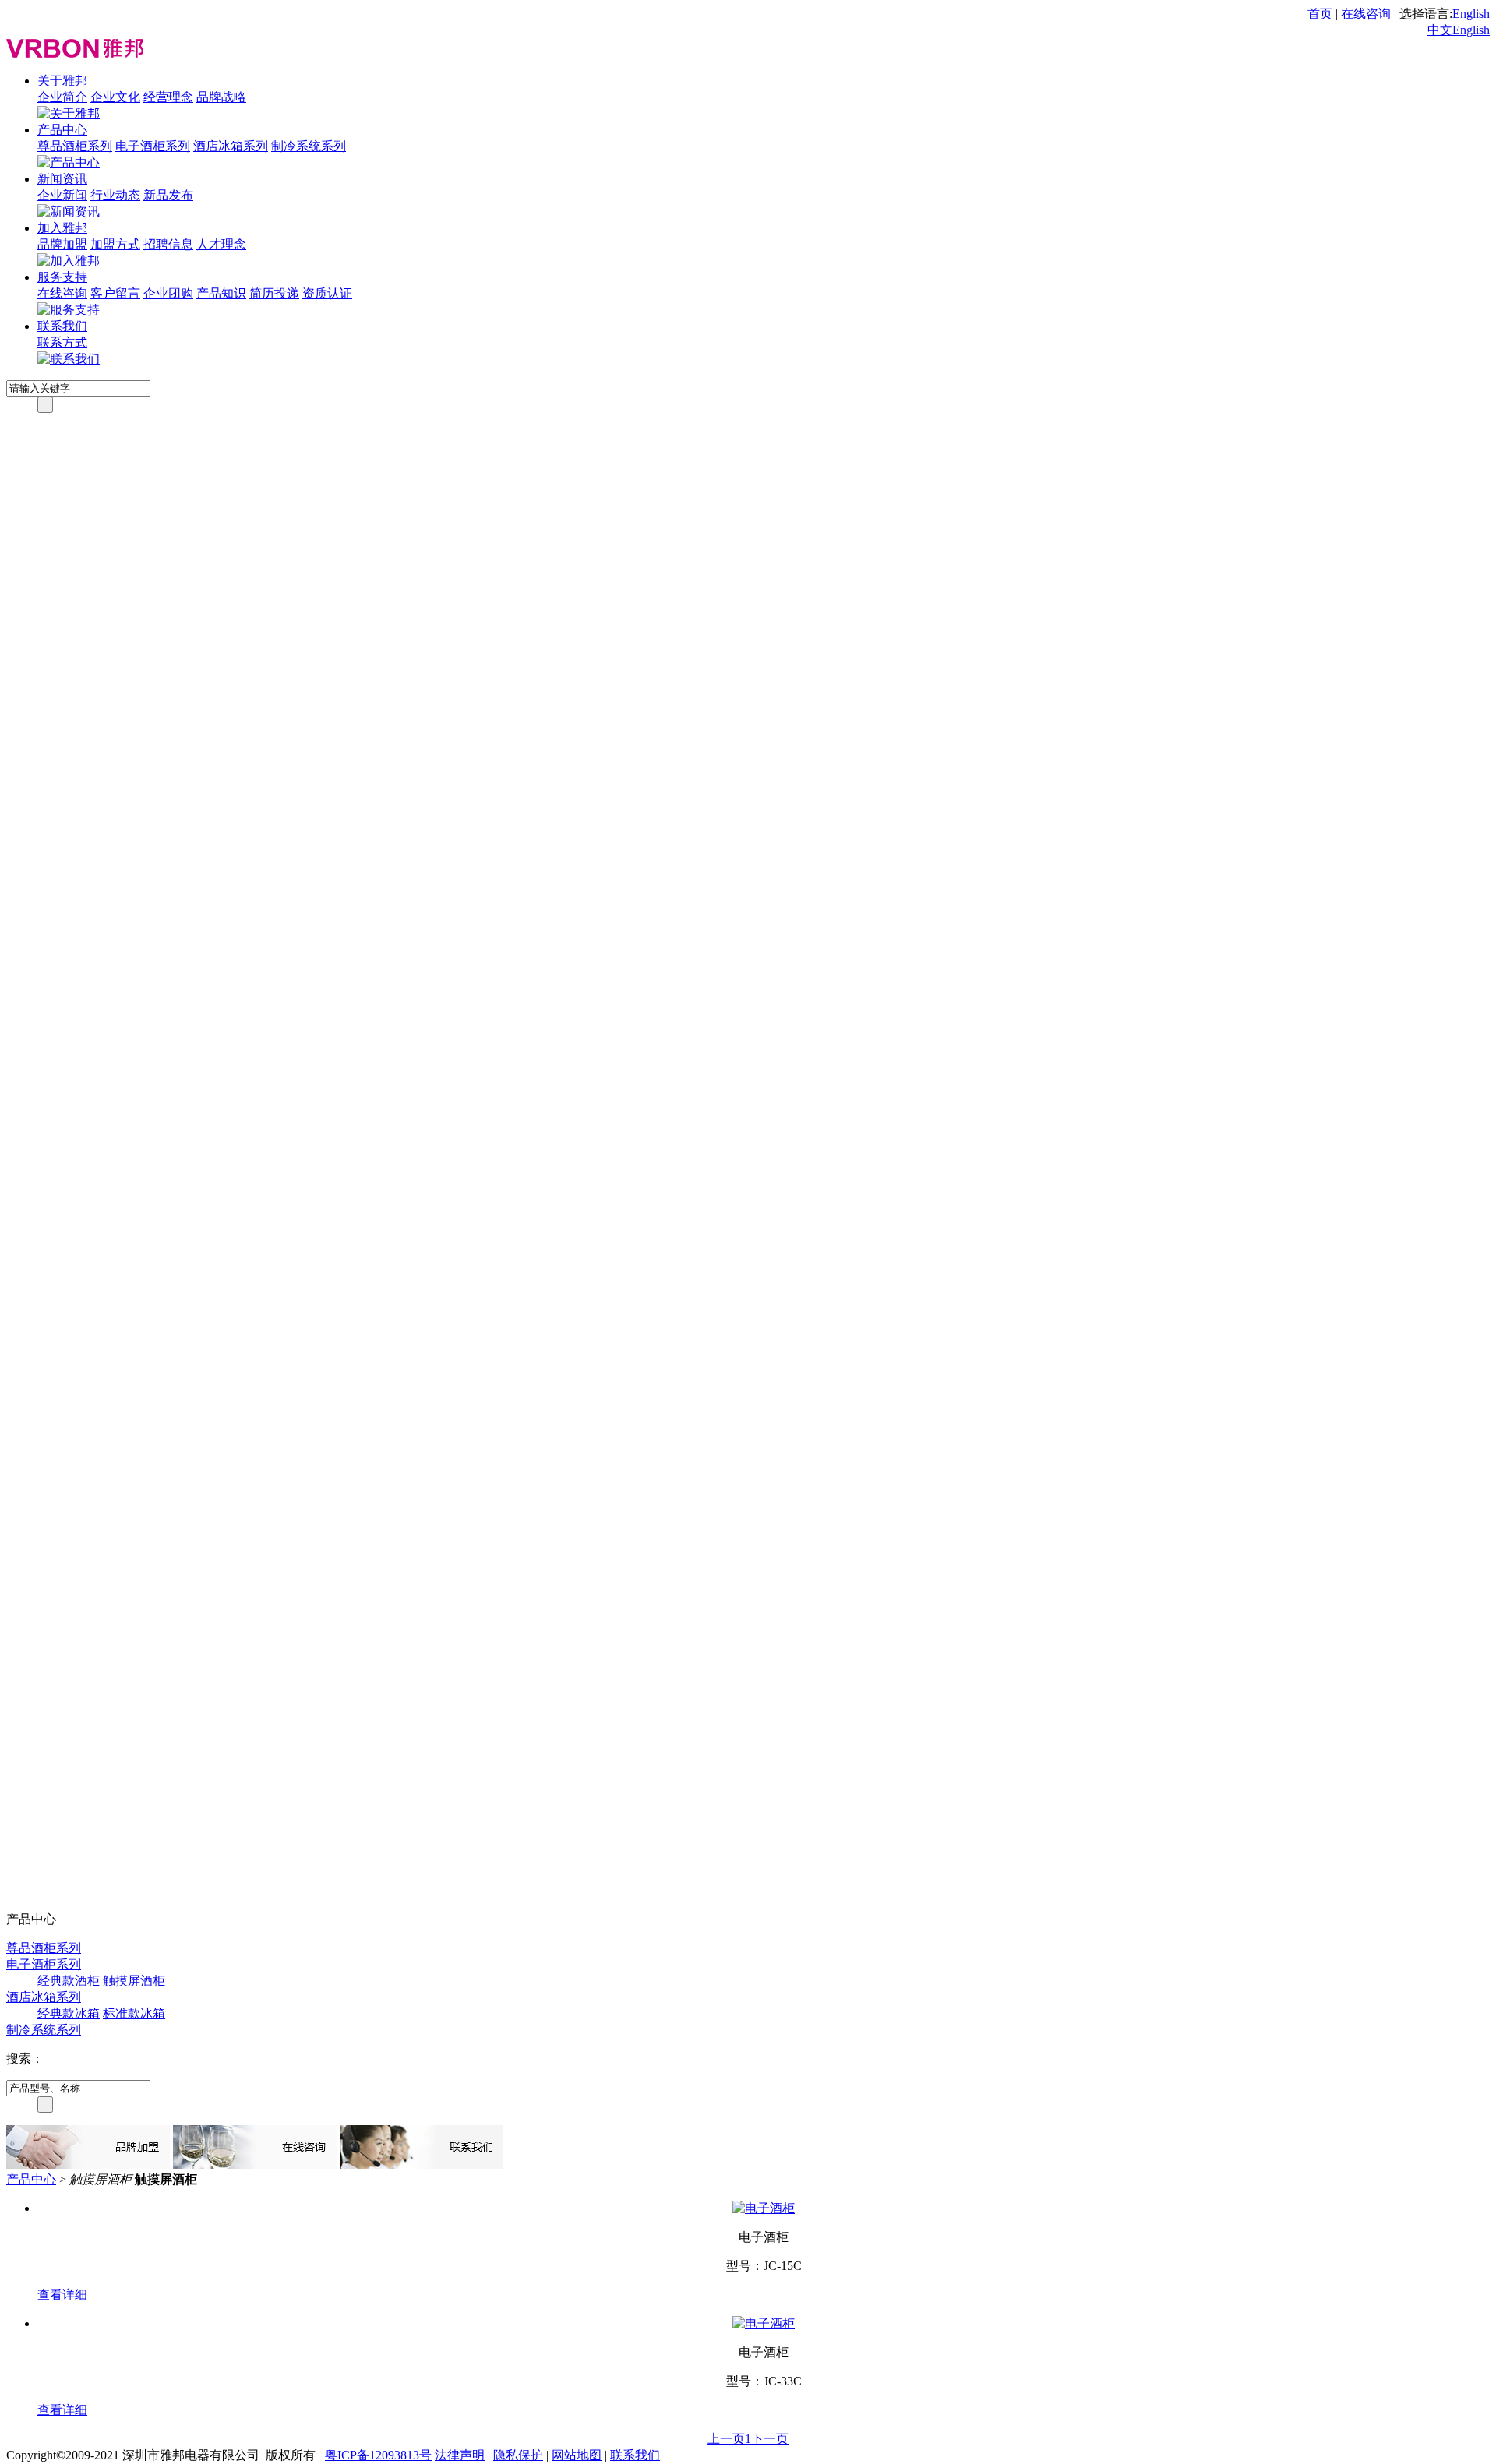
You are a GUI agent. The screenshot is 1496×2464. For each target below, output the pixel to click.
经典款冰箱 (69, 2013)
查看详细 (62, 2295)
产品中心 (62, 130)
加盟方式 (115, 244)
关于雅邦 (62, 81)
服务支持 (62, 277)
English (1471, 14)
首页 (1320, 14)
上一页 (726, 2439)
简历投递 (274, 293)
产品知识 (221, 293)
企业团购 (168, 293)
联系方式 (62, 342)
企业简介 (62, 97)
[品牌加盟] (88, 2164)
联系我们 (62, 326)
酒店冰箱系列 (231, 146)
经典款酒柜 (69, 1981)
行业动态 (115, 195)
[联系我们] (422, 2164)
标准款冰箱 (134, 2013)
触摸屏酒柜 (134, 1981)
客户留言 (115, 293)
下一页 (770, 2439)
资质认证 (327, 293)
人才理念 (221, 244)
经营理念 (168, 97)
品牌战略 (221, 97)
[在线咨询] (255, 2164)
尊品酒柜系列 (75, 146)
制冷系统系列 (309, 146)
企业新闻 (62, 195)
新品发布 (168, 195)
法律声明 (460, 2455)
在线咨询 (1366, 14)
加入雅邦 (62, 228)
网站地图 (577, 2455)
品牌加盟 (62, 244)
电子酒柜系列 (153, 146)
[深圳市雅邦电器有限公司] (75, 53)
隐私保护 (518, 2455)
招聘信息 (168, 244)
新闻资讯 (62, 179)
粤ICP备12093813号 (378, 2455)
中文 (1440, 30)
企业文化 (115, 97)
